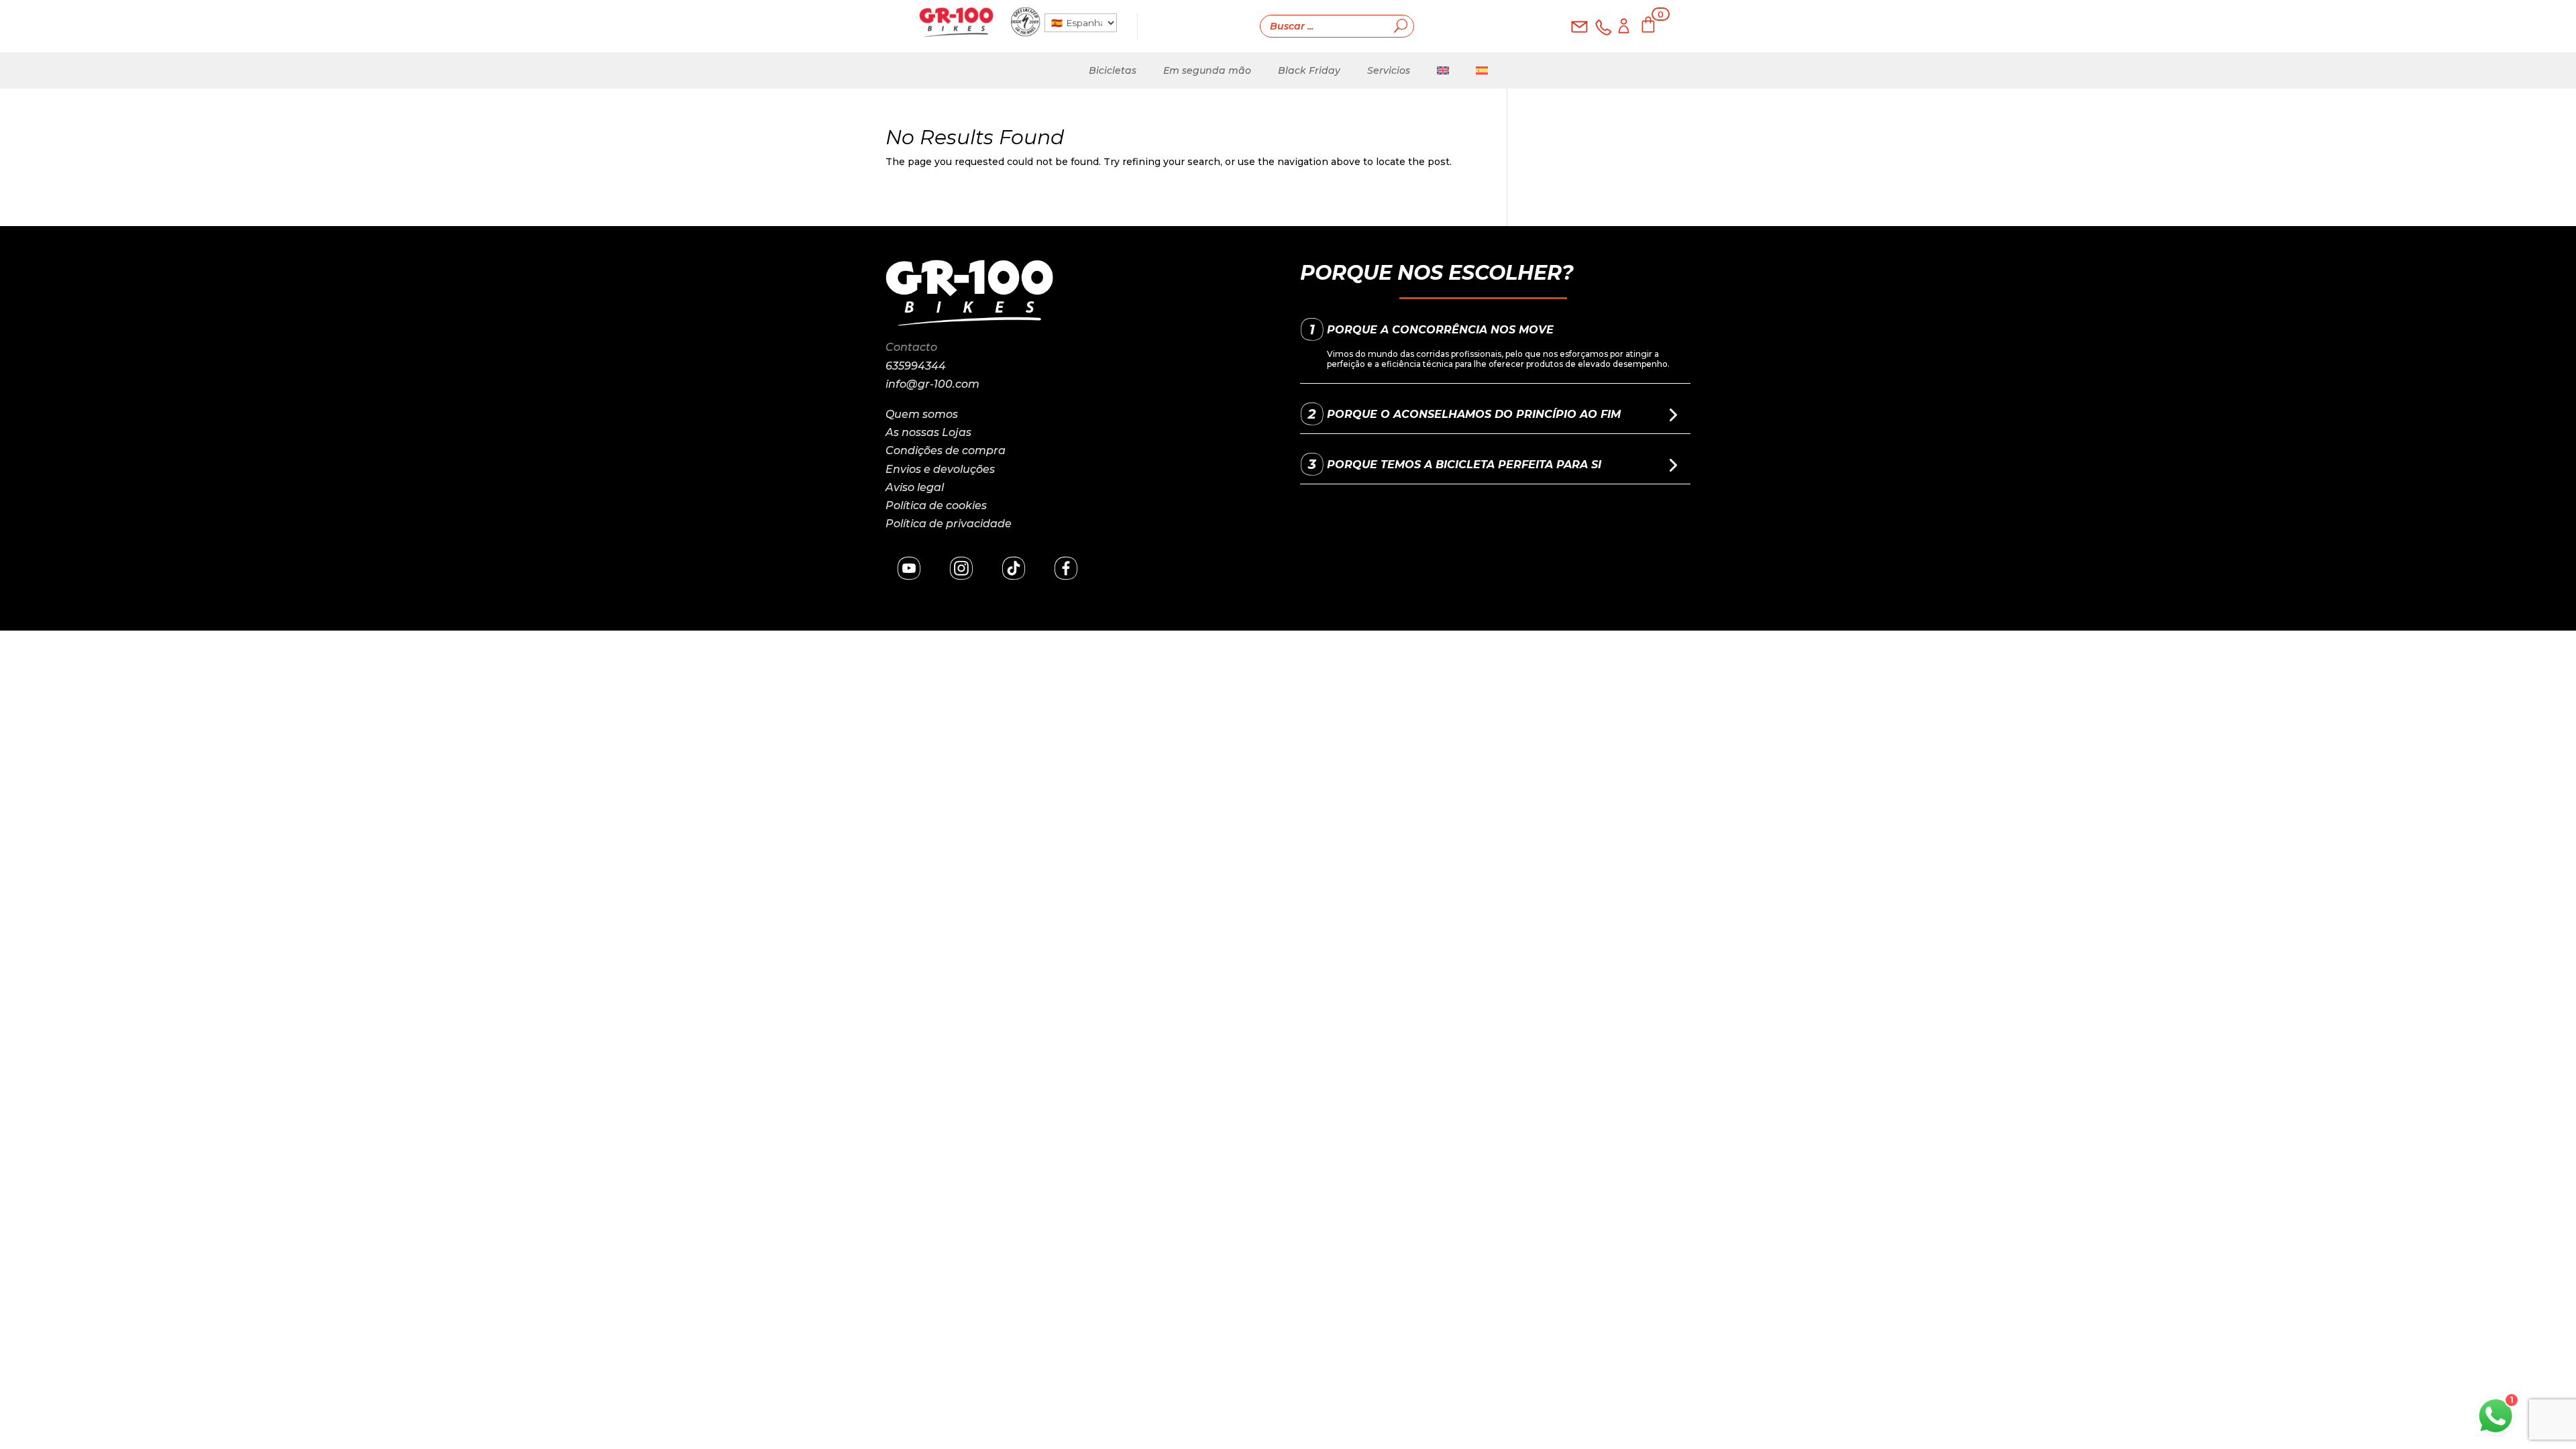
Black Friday (1309, 70)
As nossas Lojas (928, 432)
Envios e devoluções (940, 469)
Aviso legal (915, 487)
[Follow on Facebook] (1066, 568)
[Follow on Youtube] (909, 568)
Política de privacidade (949, 524)
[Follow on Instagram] (961, 568)
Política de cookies (936, 505)
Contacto (911, 347)
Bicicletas (1113, 70)
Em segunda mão (1207, 70)
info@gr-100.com (932, 384)
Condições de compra (946, 450)
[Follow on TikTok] (1014, 568)
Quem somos (922, 414)
